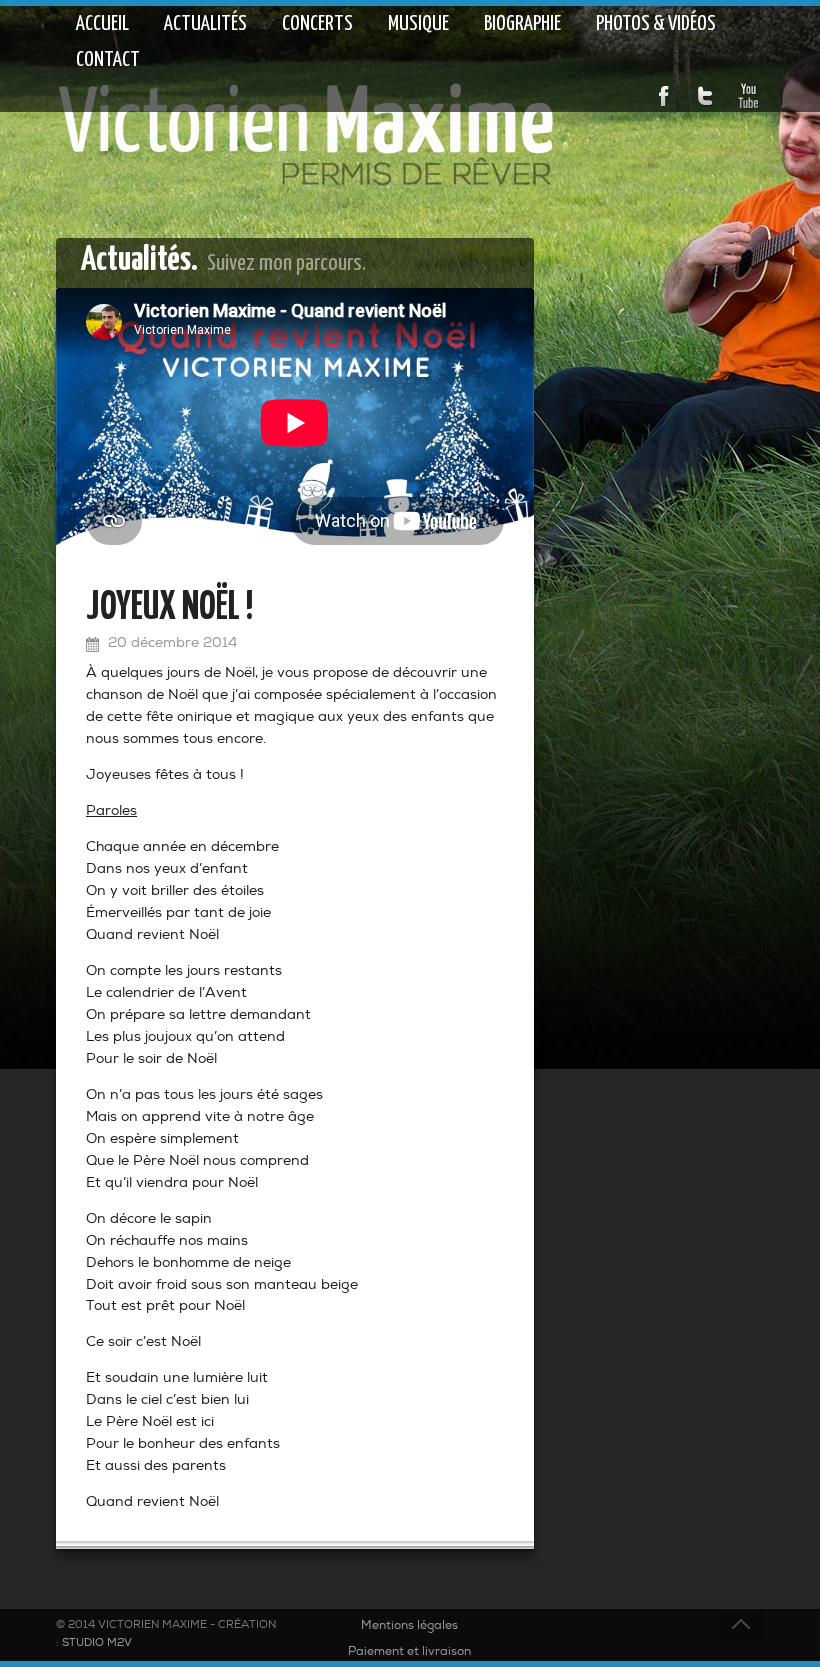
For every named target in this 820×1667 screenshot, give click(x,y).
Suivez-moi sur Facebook (664, 96)
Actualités (205, 24)
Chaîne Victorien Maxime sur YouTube (748, 96)
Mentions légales (409, 1626)
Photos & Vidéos (656, 24)
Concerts (317, 24)
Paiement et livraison (409, 1652)
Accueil (102, 24)
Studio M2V (97, 1643)
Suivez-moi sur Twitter (706, 96)
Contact (108, 60)
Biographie (522, 24)
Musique (418, 24)
